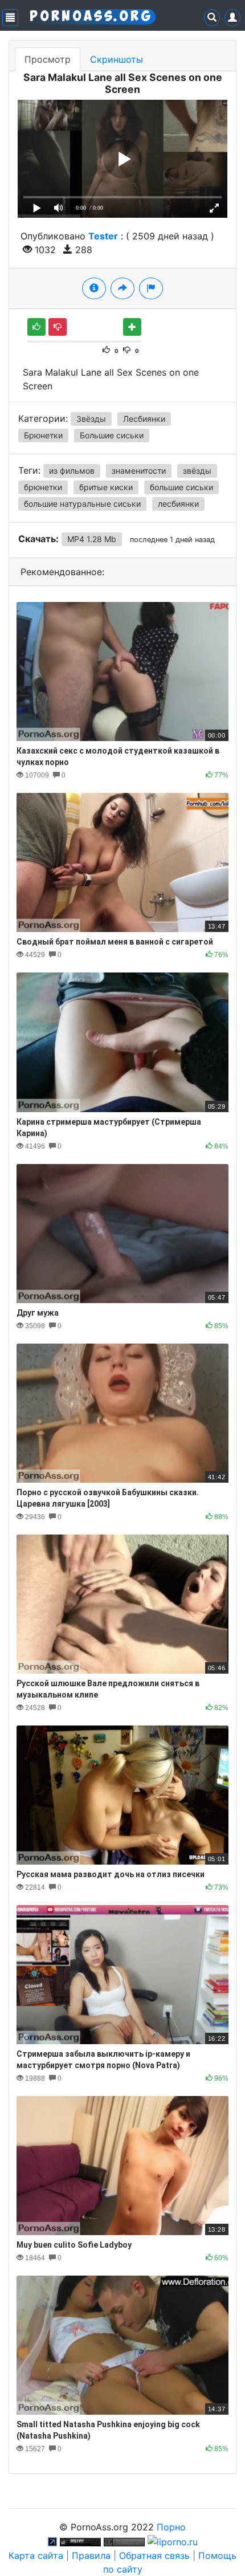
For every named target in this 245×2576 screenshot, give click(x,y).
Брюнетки (43, 435)
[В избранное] (132, 327)
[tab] (94, 288)
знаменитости (139, 471)
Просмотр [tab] (48, 59)
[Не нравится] (58, 327)
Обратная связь (154, 2555)
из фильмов (72, 471)
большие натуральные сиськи (82, 504)
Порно (171, 2527)
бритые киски (106, 487)
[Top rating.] (80, 2541)
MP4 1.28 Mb (92, 539)
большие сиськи (181, 487)
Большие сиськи (112, 435)
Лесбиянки (144, 419)
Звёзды (91, 419)
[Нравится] (36, 327)
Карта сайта (36, 2555)
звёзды (197, 471)
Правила (91, 2555)
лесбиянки (178, 504)
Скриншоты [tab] (117, 59)
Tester (103, 236)
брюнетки (43, 487)
